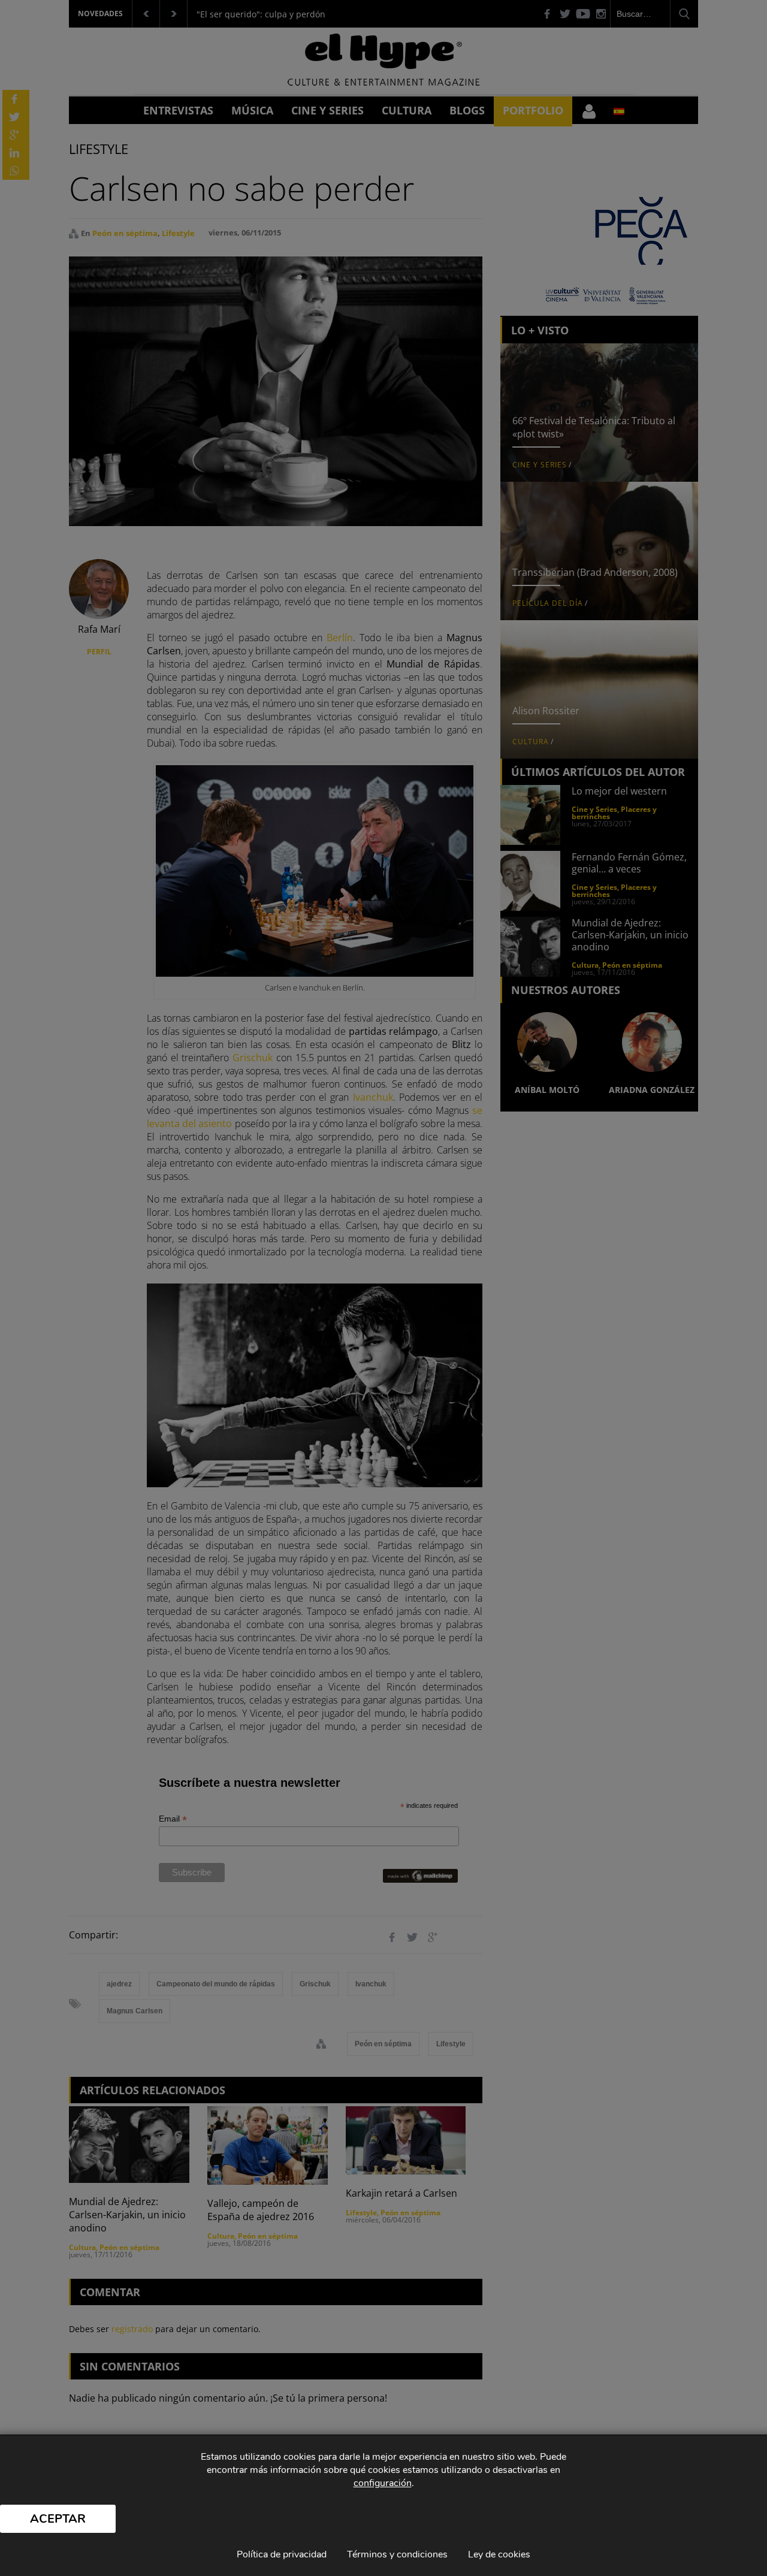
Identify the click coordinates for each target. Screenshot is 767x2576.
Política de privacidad (282, 2554)
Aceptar (58, 2519)
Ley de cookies (499, 2554)
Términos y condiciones (397, 2554)
